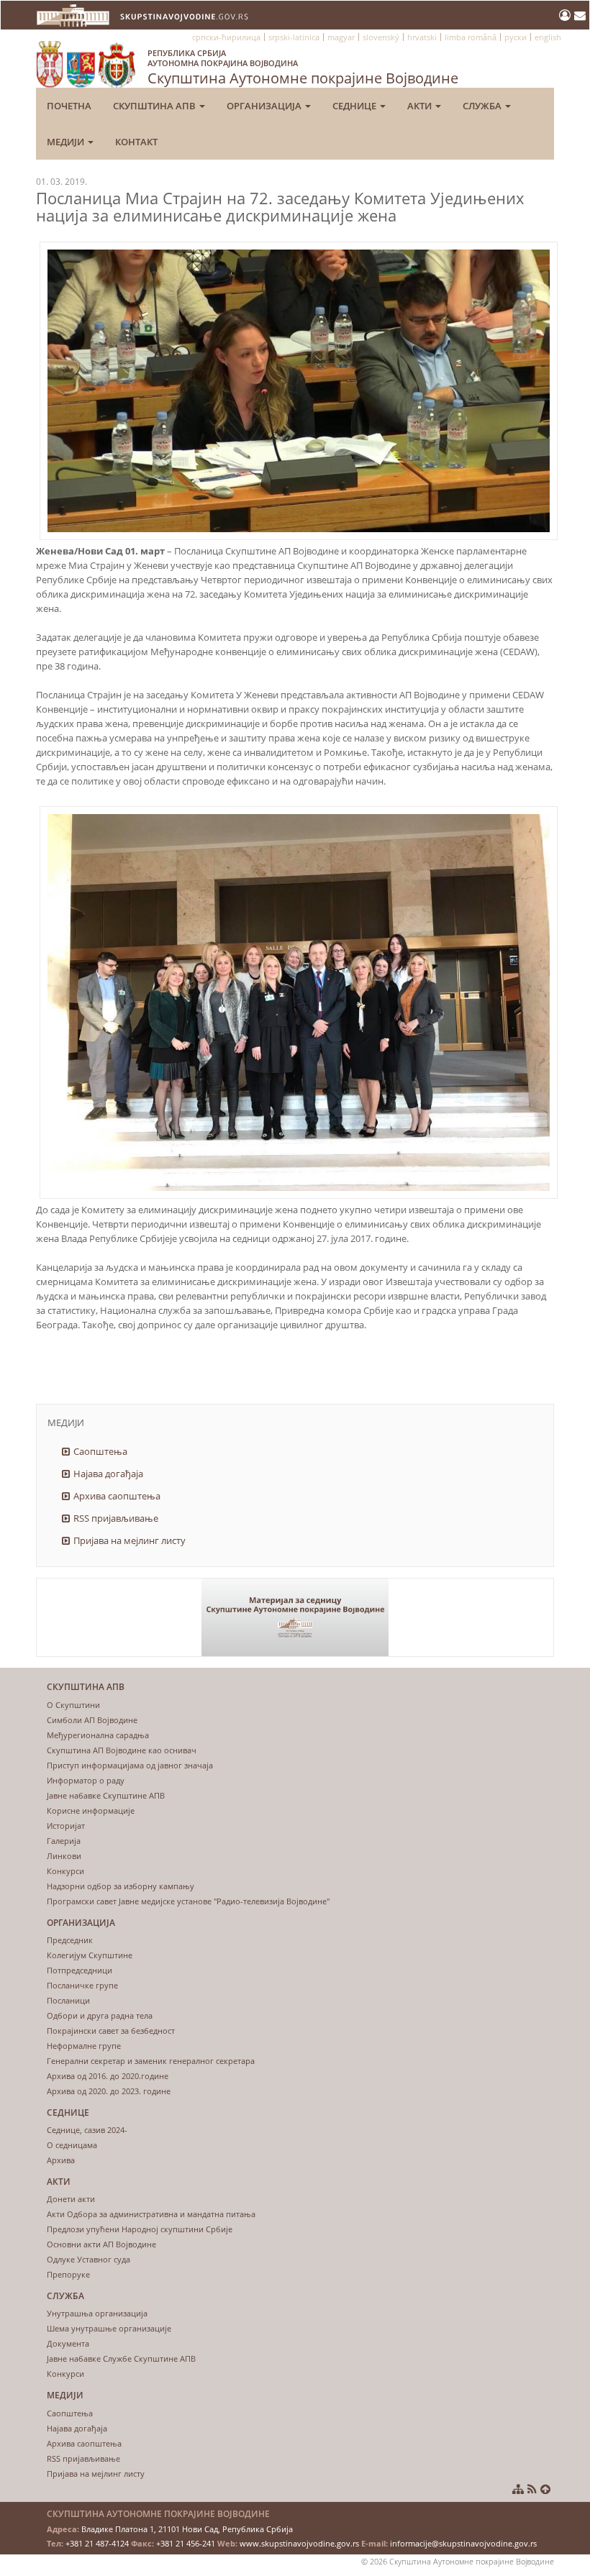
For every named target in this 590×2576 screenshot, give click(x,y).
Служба (483, 106)
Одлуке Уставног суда (88, 2259)
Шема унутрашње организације (109, 2328)
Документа (68, 2343)
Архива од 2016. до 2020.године (108, 2076)
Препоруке (68, 2274)
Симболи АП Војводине (92, 1720)
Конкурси (65, 1871)
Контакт (136, 142)
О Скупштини (73, 1705)
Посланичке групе (82, 1985)
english (548, 37)
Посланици (68, 2000)
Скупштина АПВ (155, 106)
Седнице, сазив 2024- (87, 2130)
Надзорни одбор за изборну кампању (121, 1886)
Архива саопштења (117, 1496)
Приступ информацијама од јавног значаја (130, 1765)
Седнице (355, 106)
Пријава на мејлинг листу (130, 1540)
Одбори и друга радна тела (100, 2015)
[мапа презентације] (518, 2489)
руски (516, 37)
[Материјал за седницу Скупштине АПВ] (295, 1618)
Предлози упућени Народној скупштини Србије (140, 2229)
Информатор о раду (86, 1780)
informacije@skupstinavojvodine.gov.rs (463, 2543)
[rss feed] (532, 2489)
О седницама (72, 2145)
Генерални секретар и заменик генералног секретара (151, 2061)
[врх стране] (545, 2489)
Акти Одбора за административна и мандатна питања (151, 2214)
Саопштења (100, 1451)
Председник (70, 1940)
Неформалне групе (84, 2046)
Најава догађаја (108, 1474)
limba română (471, 37)
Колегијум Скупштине (90, 1955)
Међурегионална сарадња (98, 1735)
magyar (341, 37)
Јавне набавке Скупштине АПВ (106, 1795)
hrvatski (422, 37)
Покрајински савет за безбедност (111, 2031)
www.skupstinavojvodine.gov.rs (299, 2543)
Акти (421, 106)
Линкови (64, 1856)
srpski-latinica (294, 37)
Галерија (64, 1841)
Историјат (66, 1826)
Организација (265, 106)
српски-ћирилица (226, 37)
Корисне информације (91, 1810)
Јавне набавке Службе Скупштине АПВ (121, 2358)
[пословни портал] (567, 15)
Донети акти (71, 2199)
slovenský (381, 37)
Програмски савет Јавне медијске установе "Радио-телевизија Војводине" (188, 1901)
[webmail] (580, 15)
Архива (61, 2160)
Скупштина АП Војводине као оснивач (122, 1750)
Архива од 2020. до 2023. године (109, 2091)
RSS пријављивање (116, 1518)
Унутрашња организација (97, 2313)
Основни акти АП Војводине (101, 2244)
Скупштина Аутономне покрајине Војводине (303, 68)
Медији (67, 142)
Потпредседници (80, 1970)
